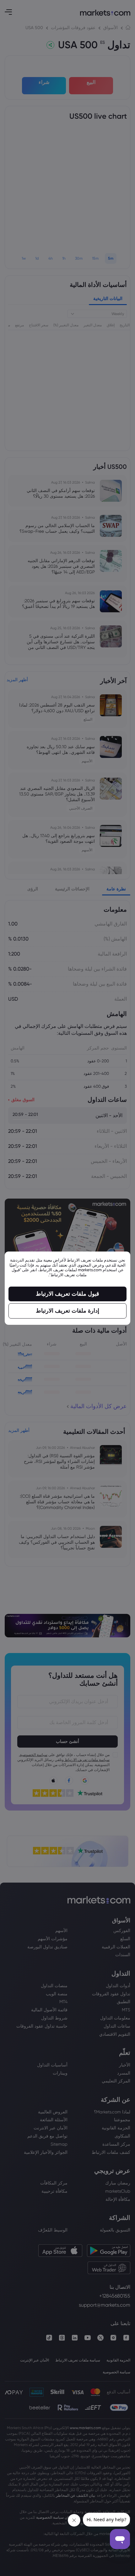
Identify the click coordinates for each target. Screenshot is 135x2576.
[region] (67, 1288)
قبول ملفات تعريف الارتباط (67, 1294)
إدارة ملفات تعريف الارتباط (67, 1311)
